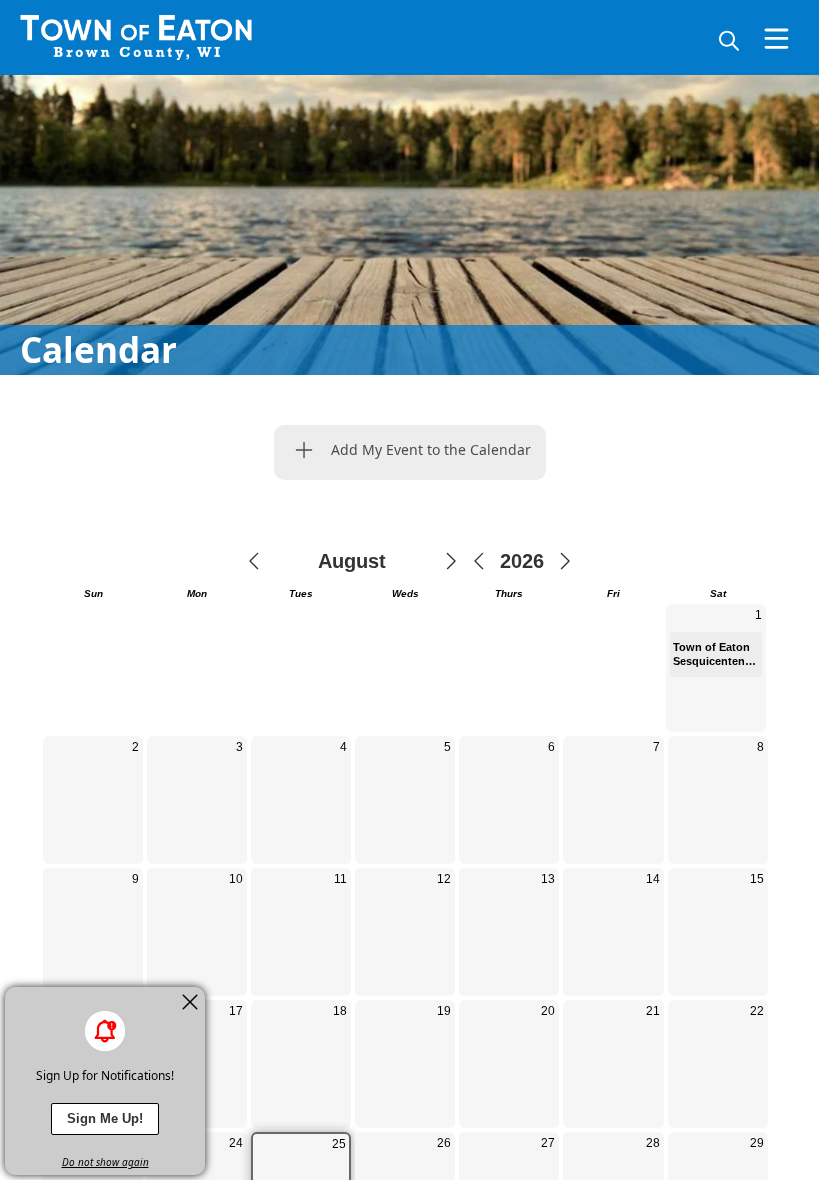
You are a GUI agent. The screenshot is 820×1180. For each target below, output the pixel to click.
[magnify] (729, 40)
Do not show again (105, 1162)
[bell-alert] (105, 1031)
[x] (190, 1002)
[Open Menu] (776, 38)
